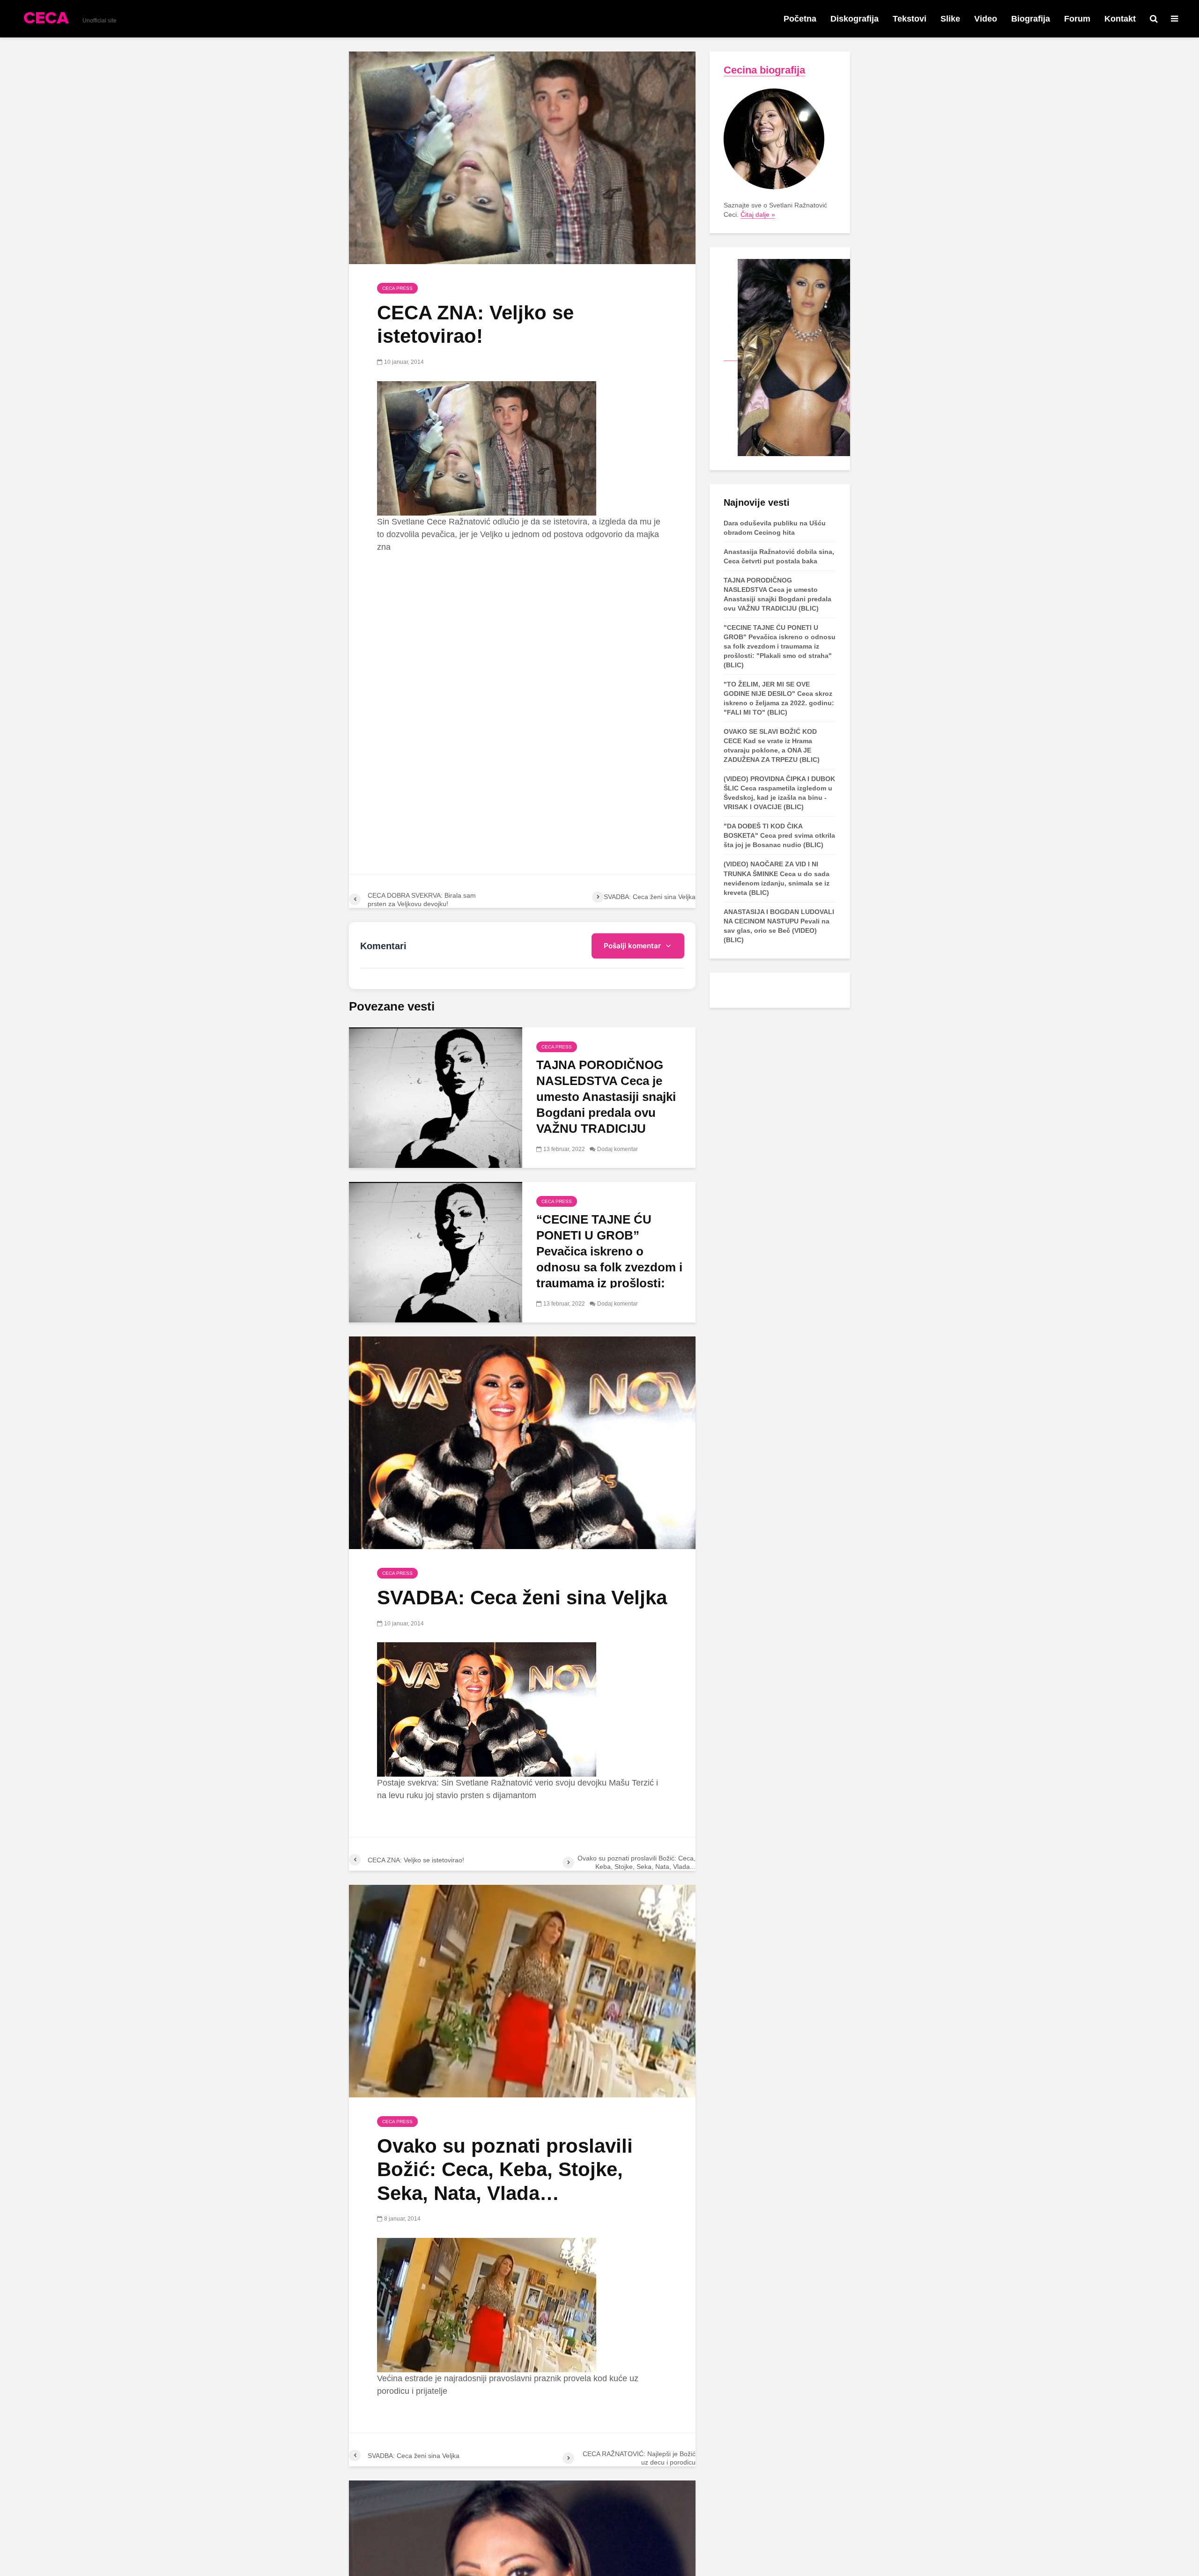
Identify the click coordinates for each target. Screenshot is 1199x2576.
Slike (950, 19)
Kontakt (1120, 19)
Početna (800, 19)
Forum (1077, 19)
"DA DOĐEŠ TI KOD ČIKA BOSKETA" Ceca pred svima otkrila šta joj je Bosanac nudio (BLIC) (779, 835)
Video (986, 19)
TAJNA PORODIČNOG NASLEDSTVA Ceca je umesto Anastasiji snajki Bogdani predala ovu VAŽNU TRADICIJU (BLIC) (606, 1105)
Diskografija (855, 19)
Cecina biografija (764, 70)
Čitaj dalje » (758, 214)
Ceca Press (397, 288)
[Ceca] (787, 357)
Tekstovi (910, 19)
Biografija (1031, 19)
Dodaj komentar (618, 1149)
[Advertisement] (522, 631)
